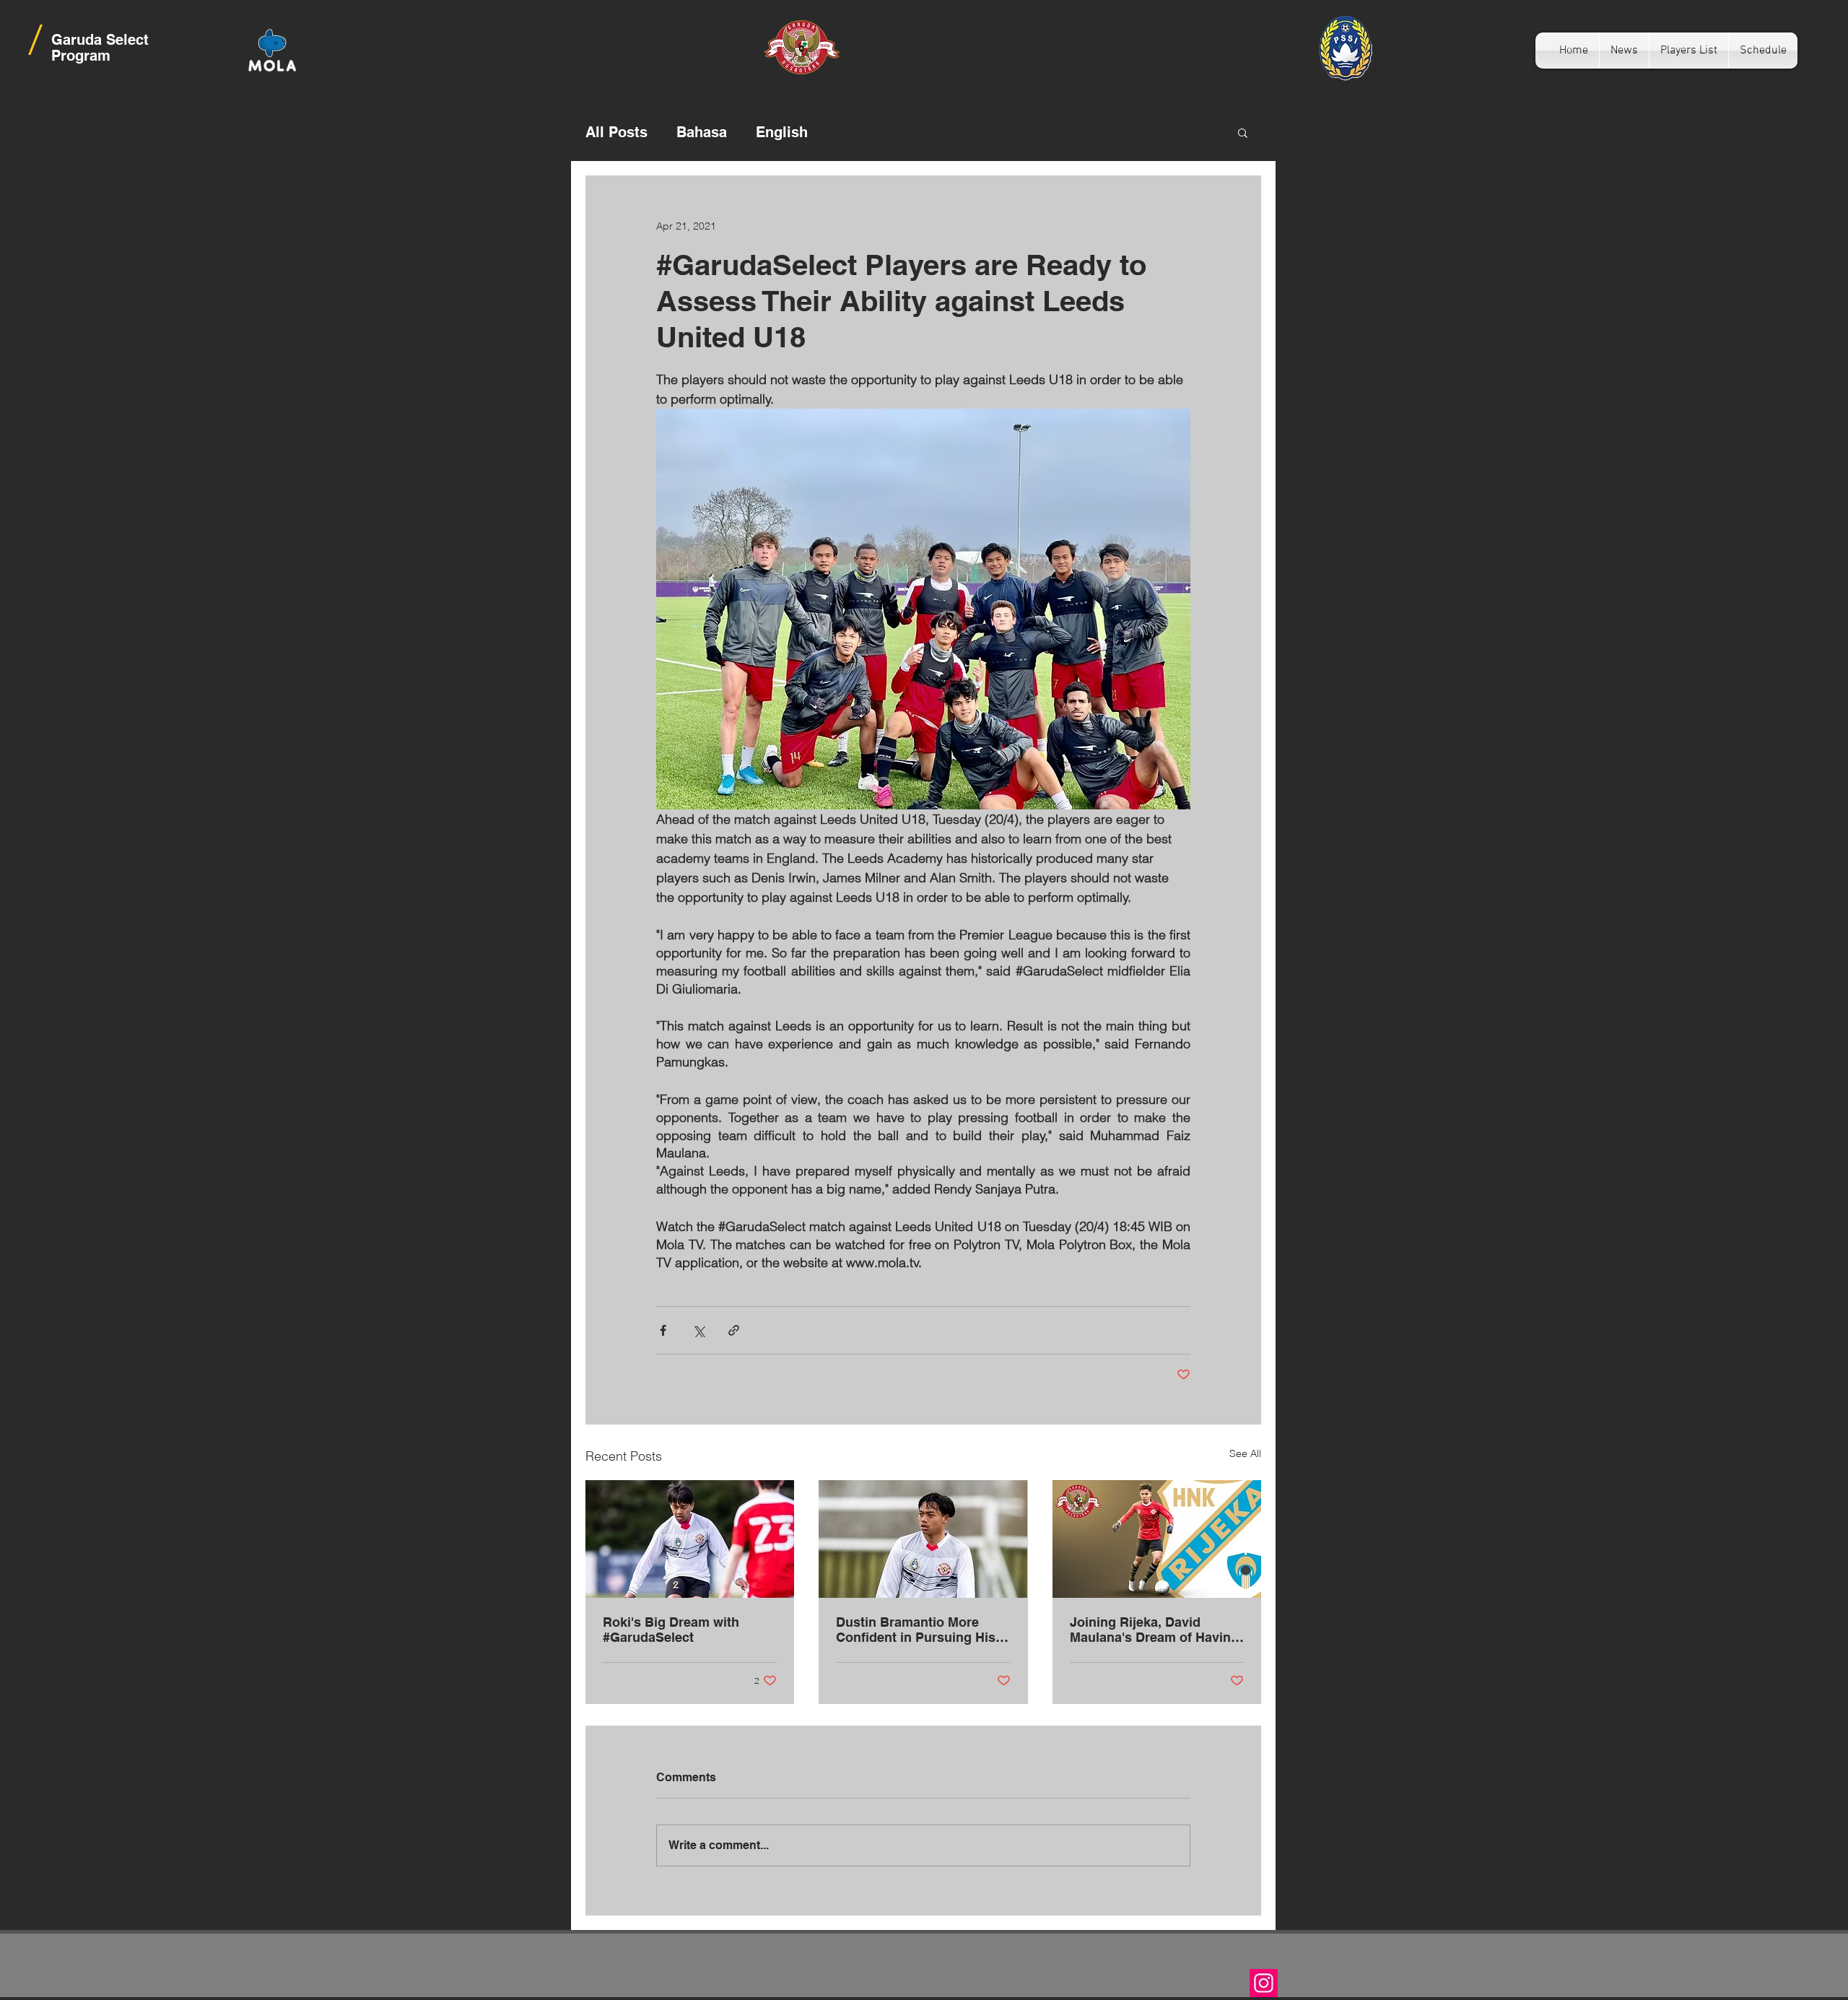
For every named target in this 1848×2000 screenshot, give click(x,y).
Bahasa (702, 132)
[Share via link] (734, 1330)
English (782, 132)
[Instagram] (1264, 1983)
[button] (1243, 132)
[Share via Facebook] (663, 1330)
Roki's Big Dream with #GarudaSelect (671, 1630)
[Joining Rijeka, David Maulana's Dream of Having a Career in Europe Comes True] (1157, 1539)
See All (1245, 1453)
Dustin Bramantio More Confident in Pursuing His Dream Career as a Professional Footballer (916, 1630)
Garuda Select (100, 40)
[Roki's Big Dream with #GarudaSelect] (690, 1539)
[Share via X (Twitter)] (698, 1330)
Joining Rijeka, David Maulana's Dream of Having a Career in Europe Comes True (1154, 1630)
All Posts (616, 132)
